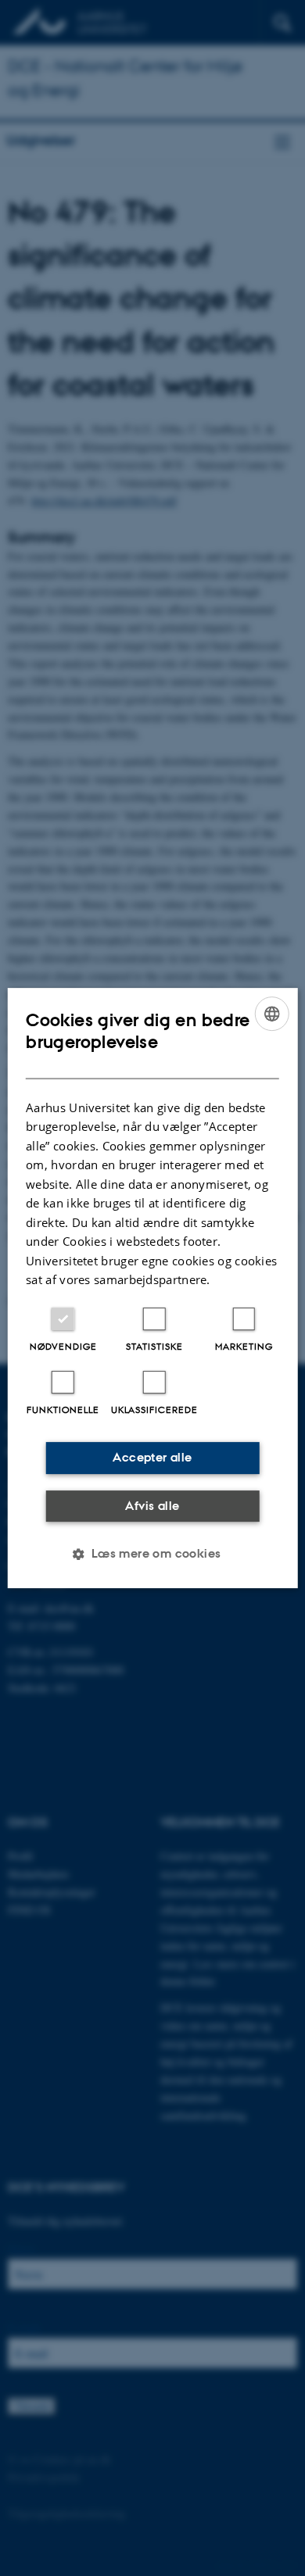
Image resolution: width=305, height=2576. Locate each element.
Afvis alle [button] (152, 1506)
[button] (152, 1554)
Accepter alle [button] (152, 1457)
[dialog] (153, 1288)
